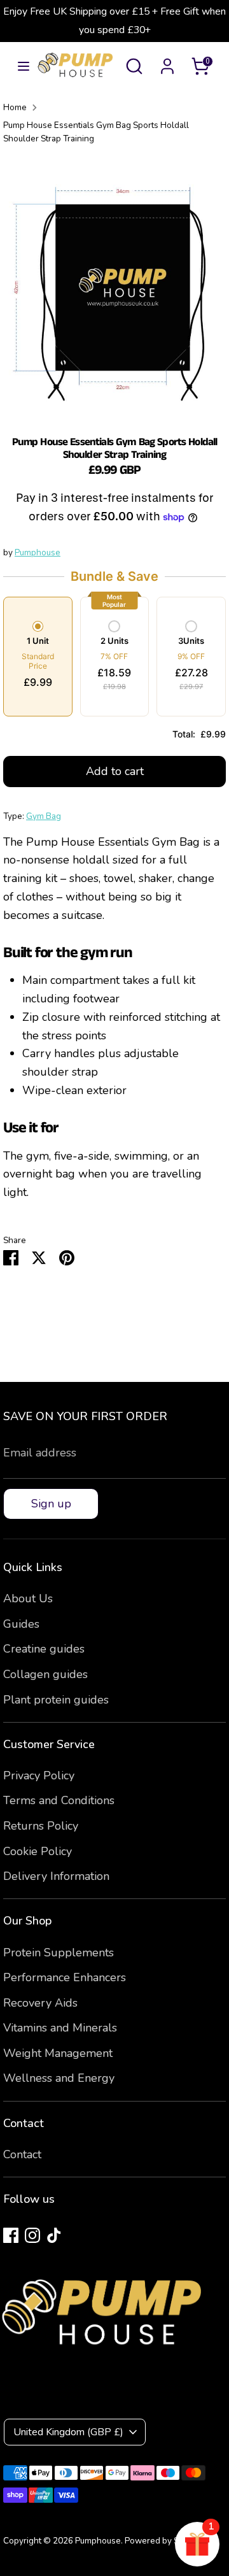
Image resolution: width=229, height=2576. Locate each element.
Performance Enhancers (65, 1977)
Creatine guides (44, 1649)
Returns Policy (41, 1826)
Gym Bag (44, 816)
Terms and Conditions (59, 1800)
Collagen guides (45, 1674)
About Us (28, 1598)
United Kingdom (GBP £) (68, 2432)
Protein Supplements (59, 1953)
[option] (114, 286)
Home (15, 107)
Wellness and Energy (59, 2078)
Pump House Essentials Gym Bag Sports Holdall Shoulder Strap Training (96, 132)
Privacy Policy (39, 1775)
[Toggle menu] (19, 67)
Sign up (51, 1504)
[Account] (167, 62)
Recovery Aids (40, 2003)
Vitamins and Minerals (60, 2028)
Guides (21, 1624)
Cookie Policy (38, 1851)
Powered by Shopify (164, 2541)
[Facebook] (11, 2235)
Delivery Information (56, 1876)
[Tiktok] (54, 2235)
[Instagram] (32, 2235)
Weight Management (58, 2053)
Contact (22, 2154)
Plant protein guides (56, 1700)
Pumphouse (38, 552)
